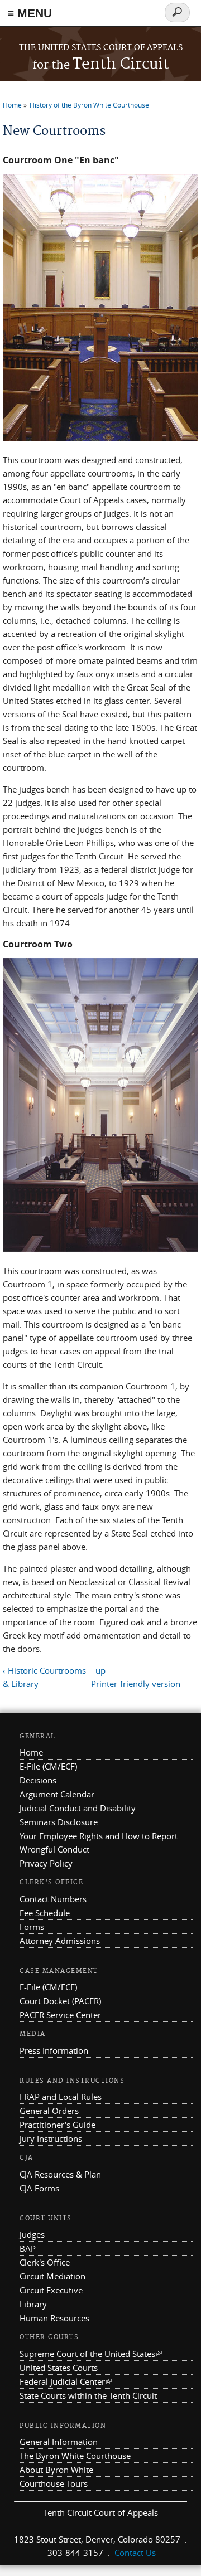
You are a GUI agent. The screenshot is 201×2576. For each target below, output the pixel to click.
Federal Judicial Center (66, 2381)
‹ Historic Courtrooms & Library (44, 1677)
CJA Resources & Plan (60, 2174)
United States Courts (59, 2368)
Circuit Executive (51, 2290)
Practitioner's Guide (58, 2125)
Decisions (38, 1780)
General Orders (49, 2111)
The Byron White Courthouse (75, 2456)
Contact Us (135, 2553)
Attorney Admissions (60, 1941)
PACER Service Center (60, 2015)
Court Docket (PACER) (60, 2001)
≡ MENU (30, 13)
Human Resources (54, 2318)
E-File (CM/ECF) (48, 1766)
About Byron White (56, 2470)
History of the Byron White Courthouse (89, 105)
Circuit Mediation (52, 2276)
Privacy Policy (46, 1863)
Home (12, 105)
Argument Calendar (57, 1794)
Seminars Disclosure (59, 1822)
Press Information (54, 2050)
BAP (28, 2248)
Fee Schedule (45, 1913)
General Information (59, 2442)
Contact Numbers (53, 1899)
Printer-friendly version (136, 1684)
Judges (32, 2234)
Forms (32, 1927)
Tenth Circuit (101, 64)
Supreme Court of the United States (91, 2354)
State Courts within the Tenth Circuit (88, 2395)
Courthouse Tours (54, 2483)
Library (33, 2304)
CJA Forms (39, 2188)
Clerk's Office (45, 2262)
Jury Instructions (51, 2138)
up (100, 1670)
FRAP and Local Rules (61, 2097)
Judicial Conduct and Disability (78, 1808)
